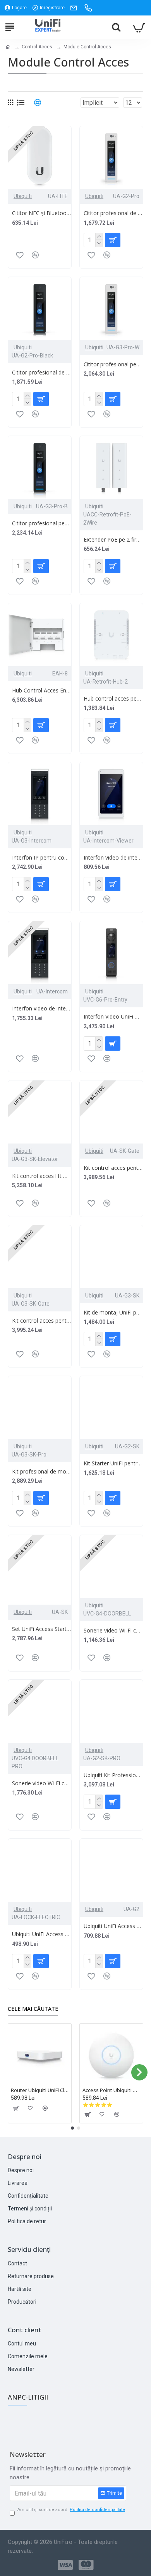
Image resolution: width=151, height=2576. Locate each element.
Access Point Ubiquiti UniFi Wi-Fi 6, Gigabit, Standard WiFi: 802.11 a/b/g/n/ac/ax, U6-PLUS (111, 2090)
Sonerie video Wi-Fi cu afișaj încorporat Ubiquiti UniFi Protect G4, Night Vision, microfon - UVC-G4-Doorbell (113, 1631)
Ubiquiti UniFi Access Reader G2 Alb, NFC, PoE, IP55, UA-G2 (113, 1926)
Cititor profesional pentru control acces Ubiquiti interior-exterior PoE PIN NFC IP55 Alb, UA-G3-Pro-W (113, 364)
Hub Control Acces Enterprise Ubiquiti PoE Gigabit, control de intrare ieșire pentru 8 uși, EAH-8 (42, 691)
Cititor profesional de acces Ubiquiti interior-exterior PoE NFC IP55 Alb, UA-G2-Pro (113, 213)
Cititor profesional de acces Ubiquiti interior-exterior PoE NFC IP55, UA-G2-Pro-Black (42, 373)
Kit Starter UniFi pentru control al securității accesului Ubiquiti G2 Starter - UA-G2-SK (113, 1463)
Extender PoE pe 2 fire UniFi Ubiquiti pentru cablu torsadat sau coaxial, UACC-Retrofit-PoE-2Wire (113, 540)
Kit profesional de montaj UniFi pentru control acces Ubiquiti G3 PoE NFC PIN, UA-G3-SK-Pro (42, 1472)
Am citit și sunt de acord (71, 2510)
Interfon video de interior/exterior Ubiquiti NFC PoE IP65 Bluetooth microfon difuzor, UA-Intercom (42, 1009)
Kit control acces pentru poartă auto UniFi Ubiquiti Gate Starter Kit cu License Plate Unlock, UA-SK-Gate (113, 1168)
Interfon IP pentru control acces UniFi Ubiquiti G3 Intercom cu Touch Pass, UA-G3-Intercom (42, 858)
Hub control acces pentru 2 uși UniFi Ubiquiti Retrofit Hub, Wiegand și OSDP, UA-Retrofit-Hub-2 (113, 699)
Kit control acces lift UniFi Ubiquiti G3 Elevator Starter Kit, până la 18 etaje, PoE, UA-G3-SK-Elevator (42, 1176)
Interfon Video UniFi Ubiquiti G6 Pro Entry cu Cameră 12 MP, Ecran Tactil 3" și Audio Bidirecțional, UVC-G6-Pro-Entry (113, 1017)
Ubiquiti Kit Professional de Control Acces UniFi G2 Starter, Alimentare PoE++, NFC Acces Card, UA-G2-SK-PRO (113, 1775)
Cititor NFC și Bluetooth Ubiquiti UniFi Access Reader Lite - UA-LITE (42, 213)
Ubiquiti (23, 196)
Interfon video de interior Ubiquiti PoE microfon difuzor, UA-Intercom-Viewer (113, 858)
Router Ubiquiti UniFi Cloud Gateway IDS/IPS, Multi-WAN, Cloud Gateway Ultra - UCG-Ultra (40, 2090)
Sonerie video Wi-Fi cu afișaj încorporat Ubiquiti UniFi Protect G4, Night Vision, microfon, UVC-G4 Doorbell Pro (42, 1783)
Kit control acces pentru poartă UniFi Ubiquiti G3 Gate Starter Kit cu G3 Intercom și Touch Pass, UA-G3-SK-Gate (42, 1321)
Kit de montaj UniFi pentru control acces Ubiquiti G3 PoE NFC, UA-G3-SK (113, 1313)
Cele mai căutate (33, 2009)
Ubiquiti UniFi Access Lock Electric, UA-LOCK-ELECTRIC (42, 1934)
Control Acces (37, 47)
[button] (12, 2072)
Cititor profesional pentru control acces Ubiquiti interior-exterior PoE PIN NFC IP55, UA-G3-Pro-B (42, 523)
